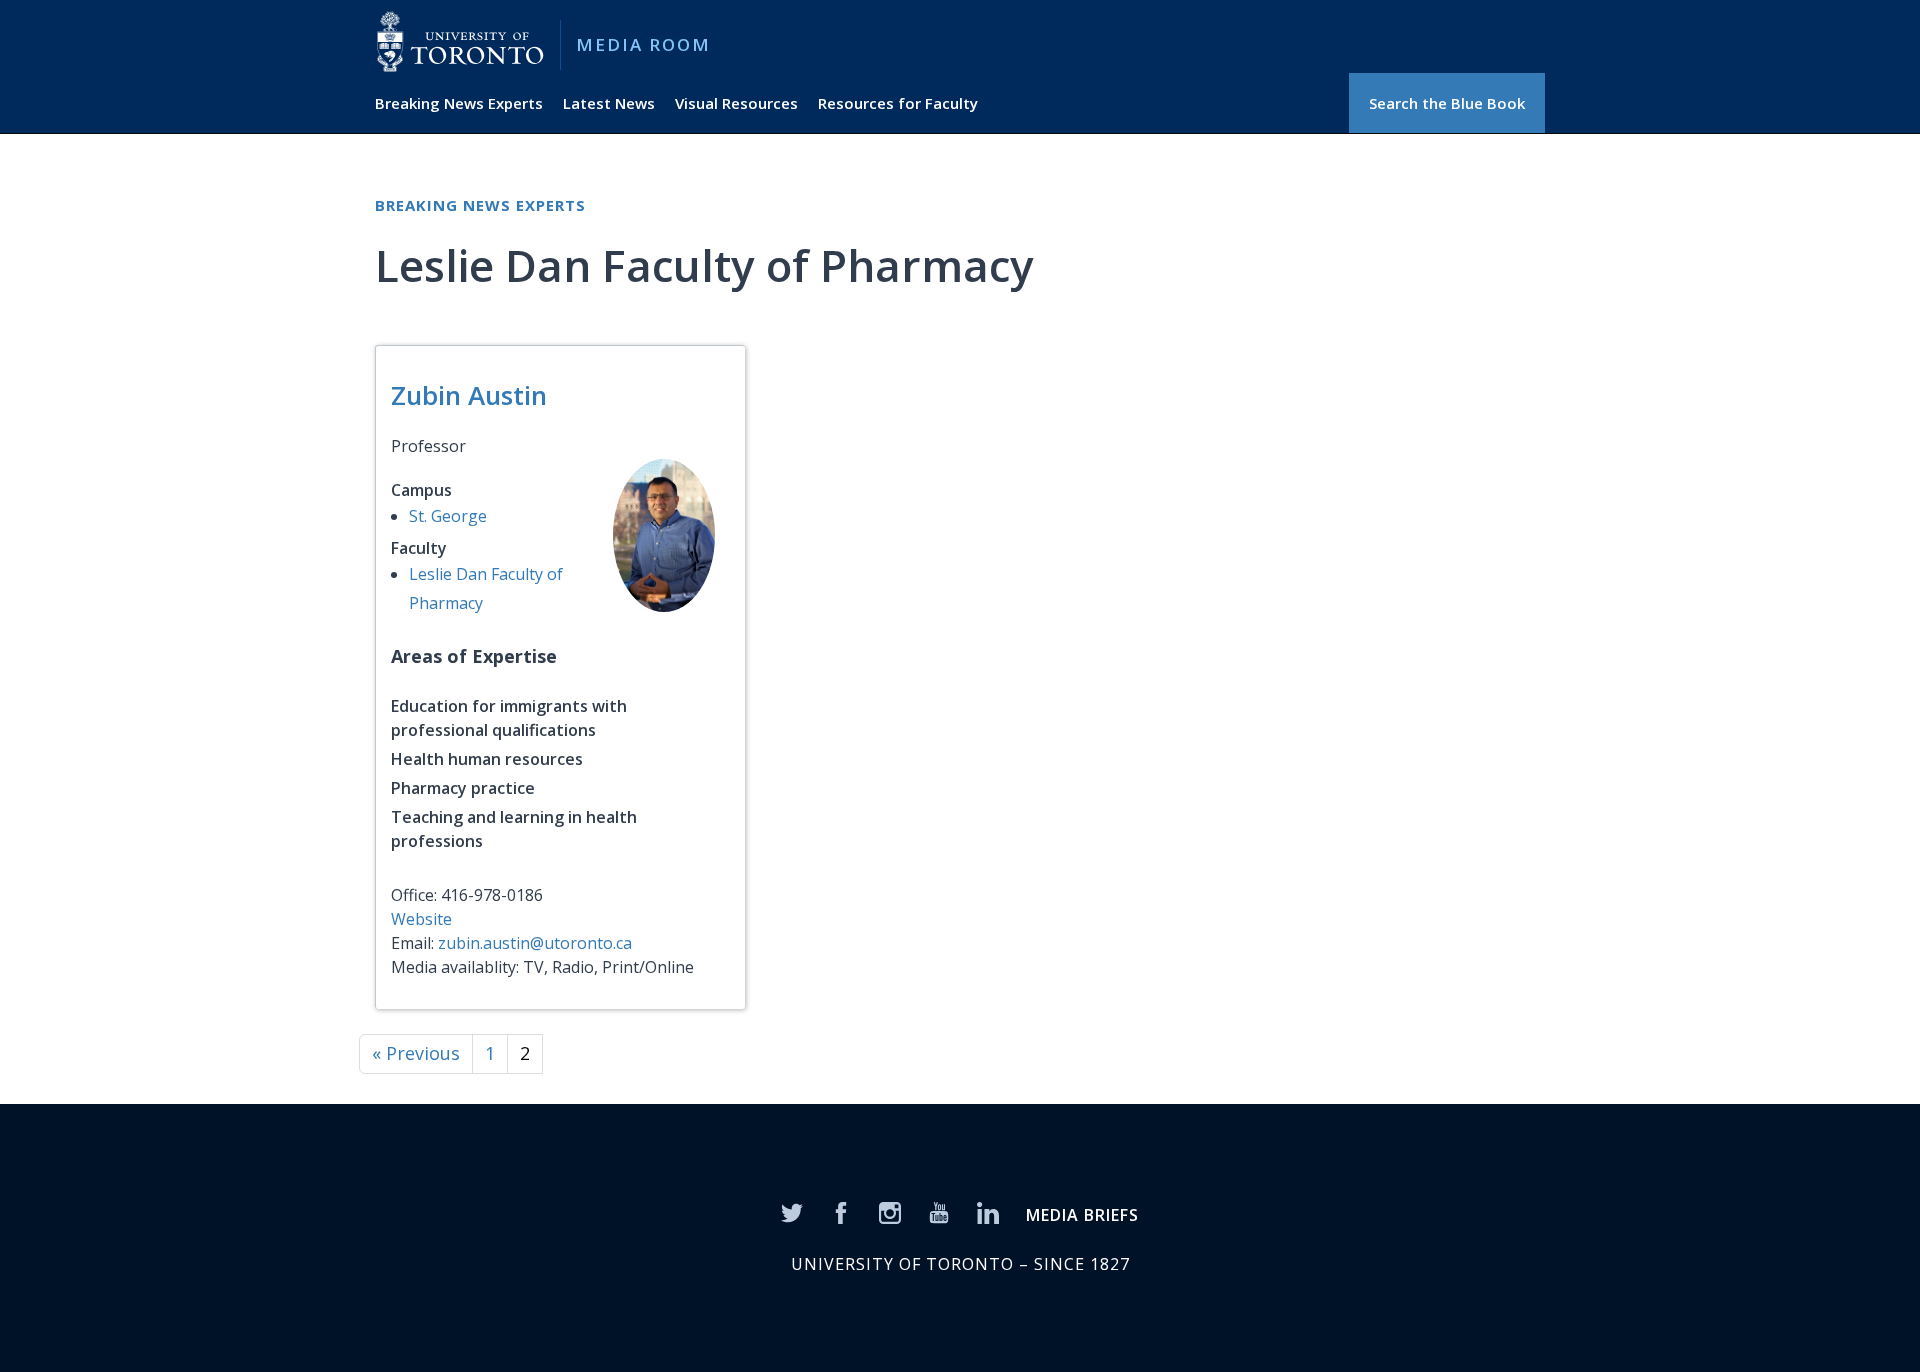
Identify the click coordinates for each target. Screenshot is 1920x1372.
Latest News (609, 103)
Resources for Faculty (898, 103)
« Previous (416, 1053)
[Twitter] (792, 1212)
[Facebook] (841, 1212)
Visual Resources (736, 103)
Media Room (643, 44)
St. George (448, 516)
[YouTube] (939, 1212)
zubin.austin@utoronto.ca (535, 943)
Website (421, 919)
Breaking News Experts (459, 103)
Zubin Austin (469, 395)
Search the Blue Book (1447, 103)
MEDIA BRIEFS (1082, 1215)
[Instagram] (890, 1212)
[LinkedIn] (988, 1212)
